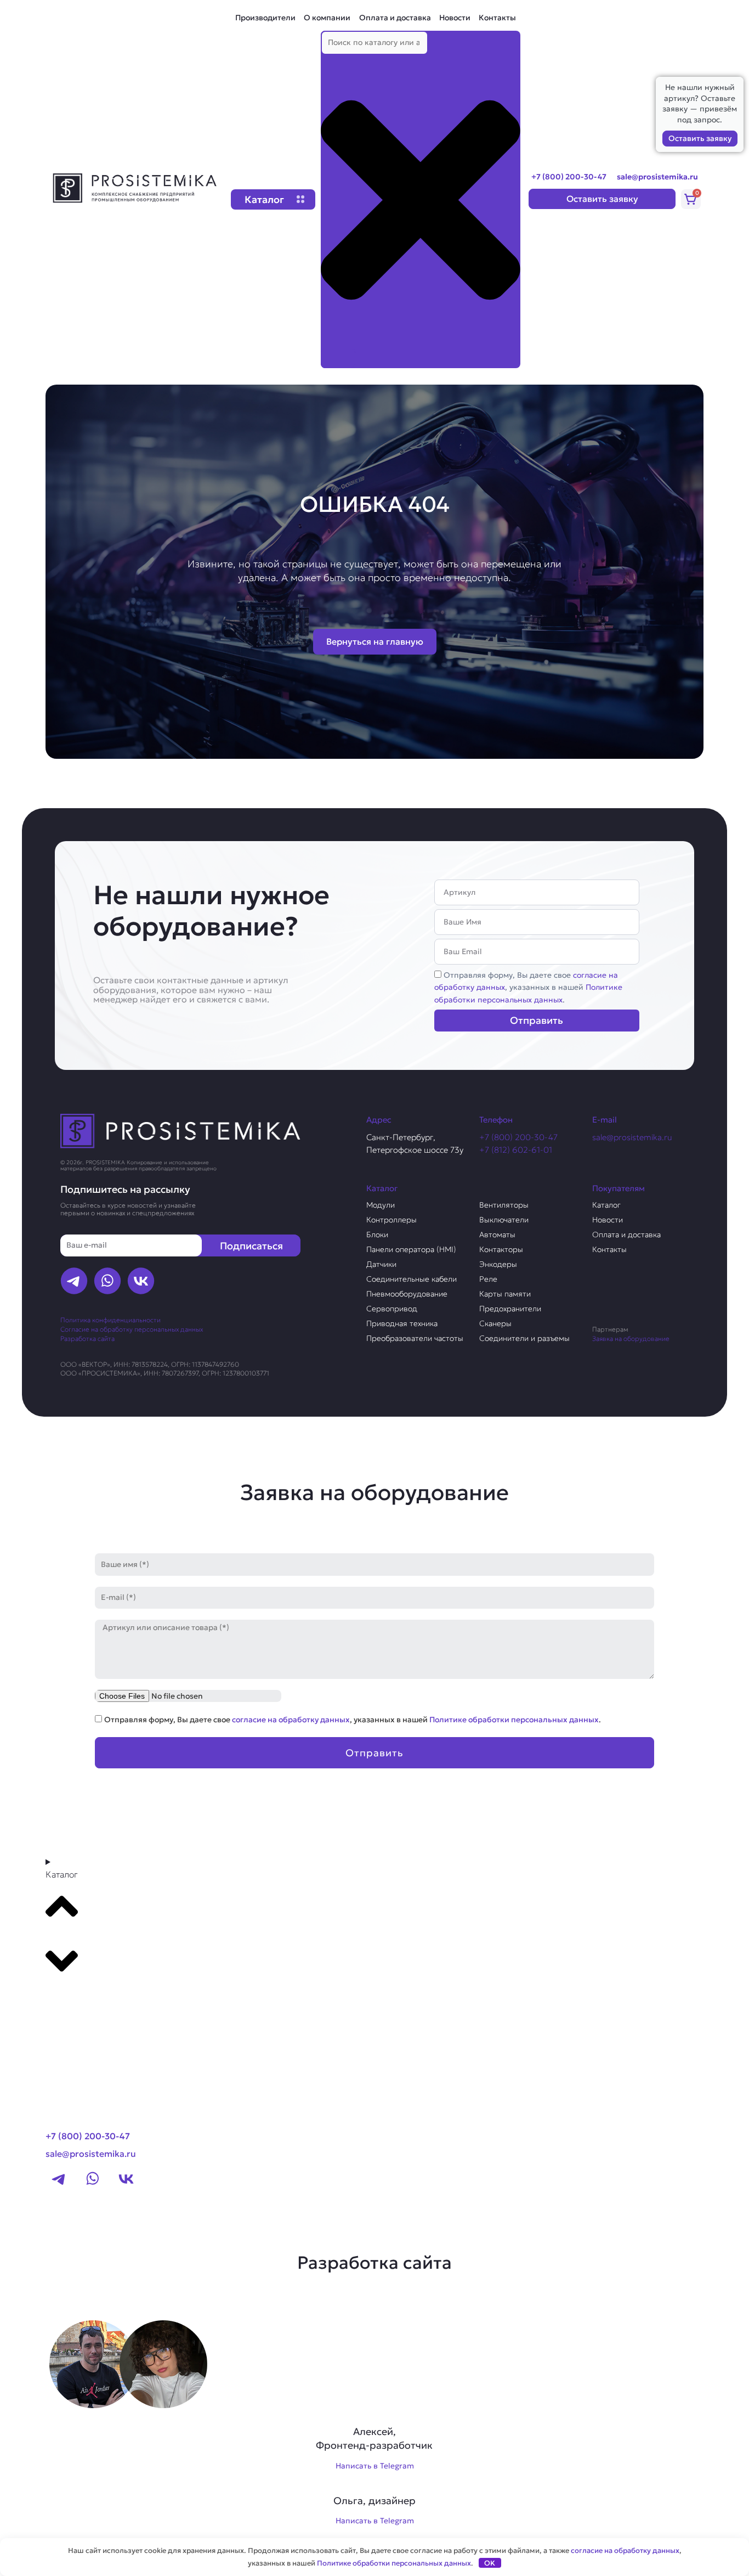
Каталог (606, 1205)
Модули (381, 1205)
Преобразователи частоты (415, 1338)
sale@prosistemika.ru (657, 177)
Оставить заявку (700, 138)
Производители (265, 18)
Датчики (381, 1264)
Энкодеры (498, 1264)
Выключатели (504, 1220)
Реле (488, 1279)
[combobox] (374, 43)
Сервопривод (392, 1309)
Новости (455, 18)
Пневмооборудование (407, 1294)
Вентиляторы (504, 1205)
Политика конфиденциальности (110, 1320)
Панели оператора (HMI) (411, 1249)
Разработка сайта (87, 1338)
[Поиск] (338, 358)
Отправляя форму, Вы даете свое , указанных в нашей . (528, 987)
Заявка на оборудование (631, 1338)
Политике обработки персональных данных (514, 1720)
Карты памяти (505, 1294)
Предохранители (510, 1309)
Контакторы (501, 1249)
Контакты (497, 18)
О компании (327, 18)
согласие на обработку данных (291, 1720)
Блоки (377, 1235)
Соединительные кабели (412, 1279)
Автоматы (497, 1235)
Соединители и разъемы (524, 1338)
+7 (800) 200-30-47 (569, 177)
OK (490, 2563)
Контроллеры (391, 1220)
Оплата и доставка (395, 18)
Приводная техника (402, 1323)
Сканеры (495, 1323)
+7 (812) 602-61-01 (516, 1150)
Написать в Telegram (375, 2466)
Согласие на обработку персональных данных (132, 1329)
